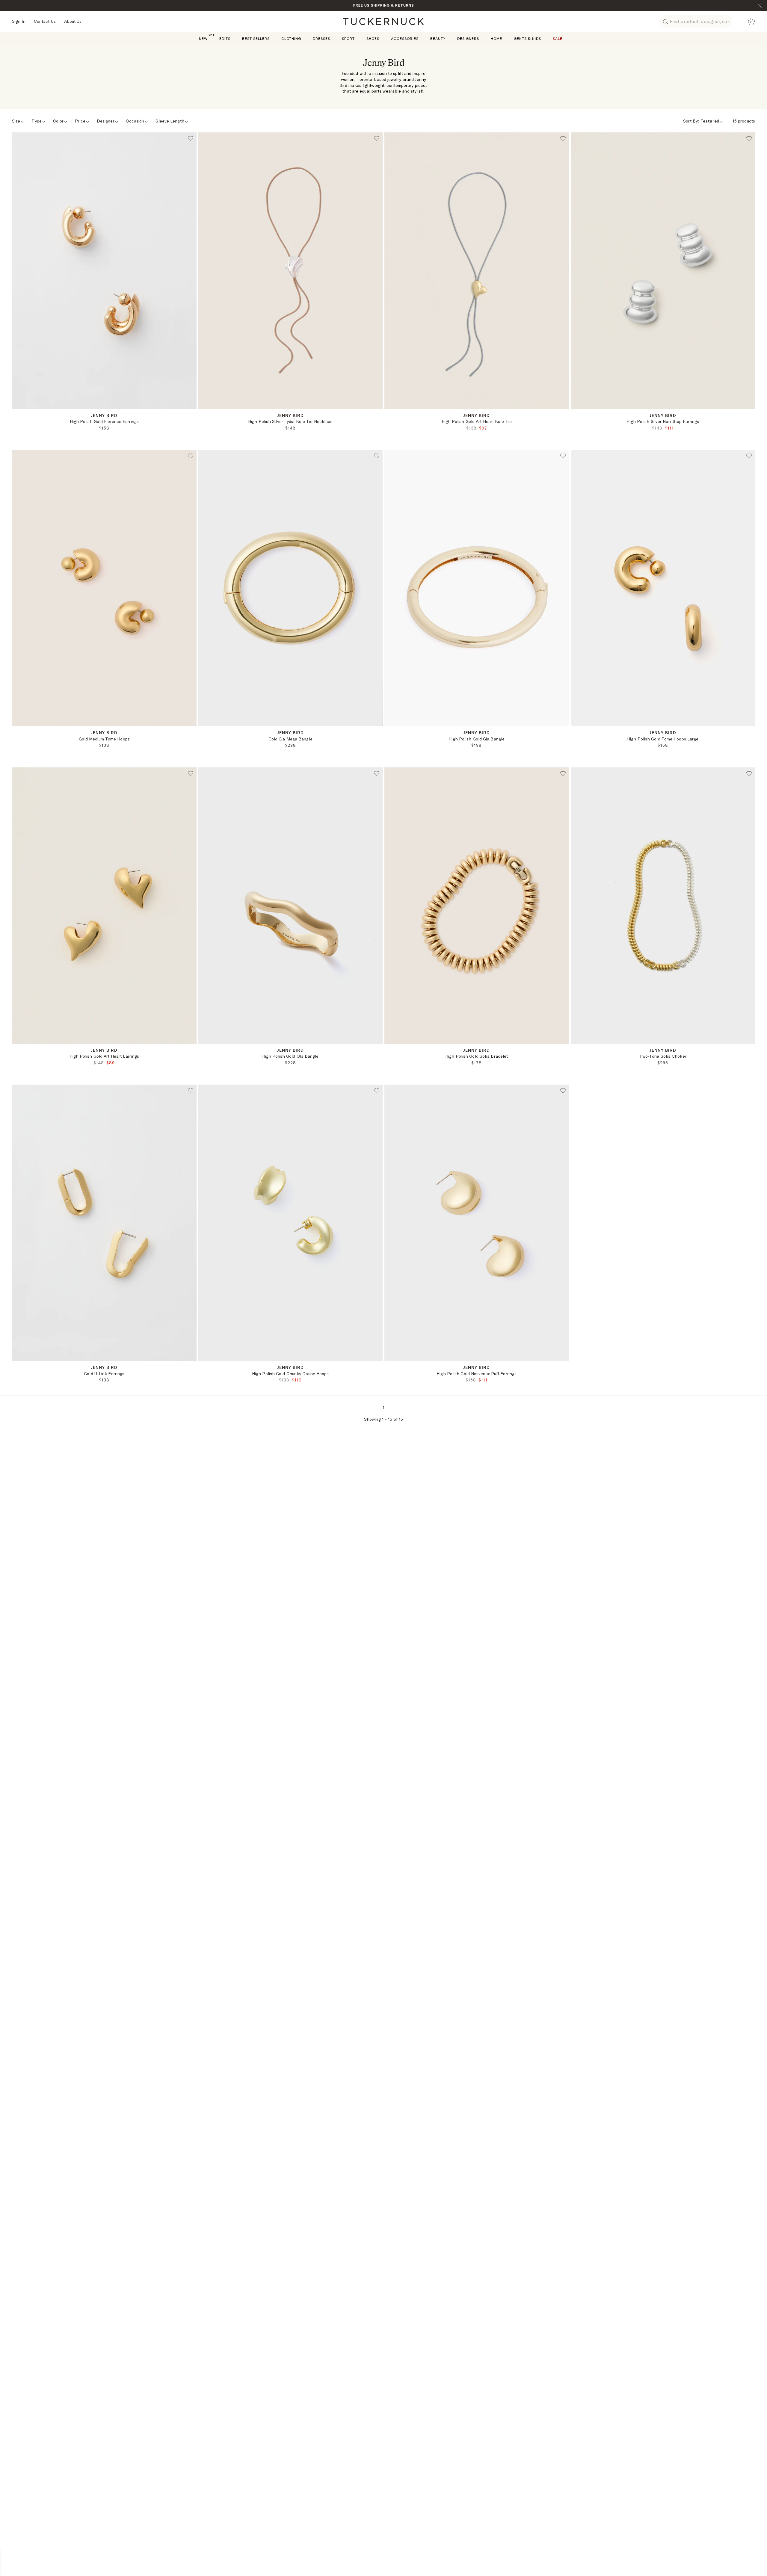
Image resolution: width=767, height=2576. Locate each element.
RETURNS (405, 5)
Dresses (321, 38)
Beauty (438, 38)
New (203, 38)
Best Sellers (256, 38)
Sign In (19, 21)
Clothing (291, 38)
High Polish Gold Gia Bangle (477, 739)
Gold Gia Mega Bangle (290, 739)
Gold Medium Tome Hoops (104, 739)
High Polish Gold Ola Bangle (290, 1056)
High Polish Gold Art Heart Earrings (104, 1056)
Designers (468, 38)
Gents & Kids (527, 38)
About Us (73, 21)
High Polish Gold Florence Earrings (104, 421)
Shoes (373, 38)
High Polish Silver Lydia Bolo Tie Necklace (290, 421)
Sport (348, 38)
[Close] (760, 6)
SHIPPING (380, 5)
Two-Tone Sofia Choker (663, 1056)
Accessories (405, 38)
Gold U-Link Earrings (104, 1374)
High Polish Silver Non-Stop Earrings (663, 421)
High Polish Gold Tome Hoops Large (663, 739)
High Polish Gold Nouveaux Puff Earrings (477, 1374)
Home (496, 38)
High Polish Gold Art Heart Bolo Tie (477, 421)
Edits (225, 38)
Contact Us (45, 21)
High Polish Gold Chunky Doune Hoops (290, 1374)
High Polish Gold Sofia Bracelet (477, 1056)
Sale (558, 38)
